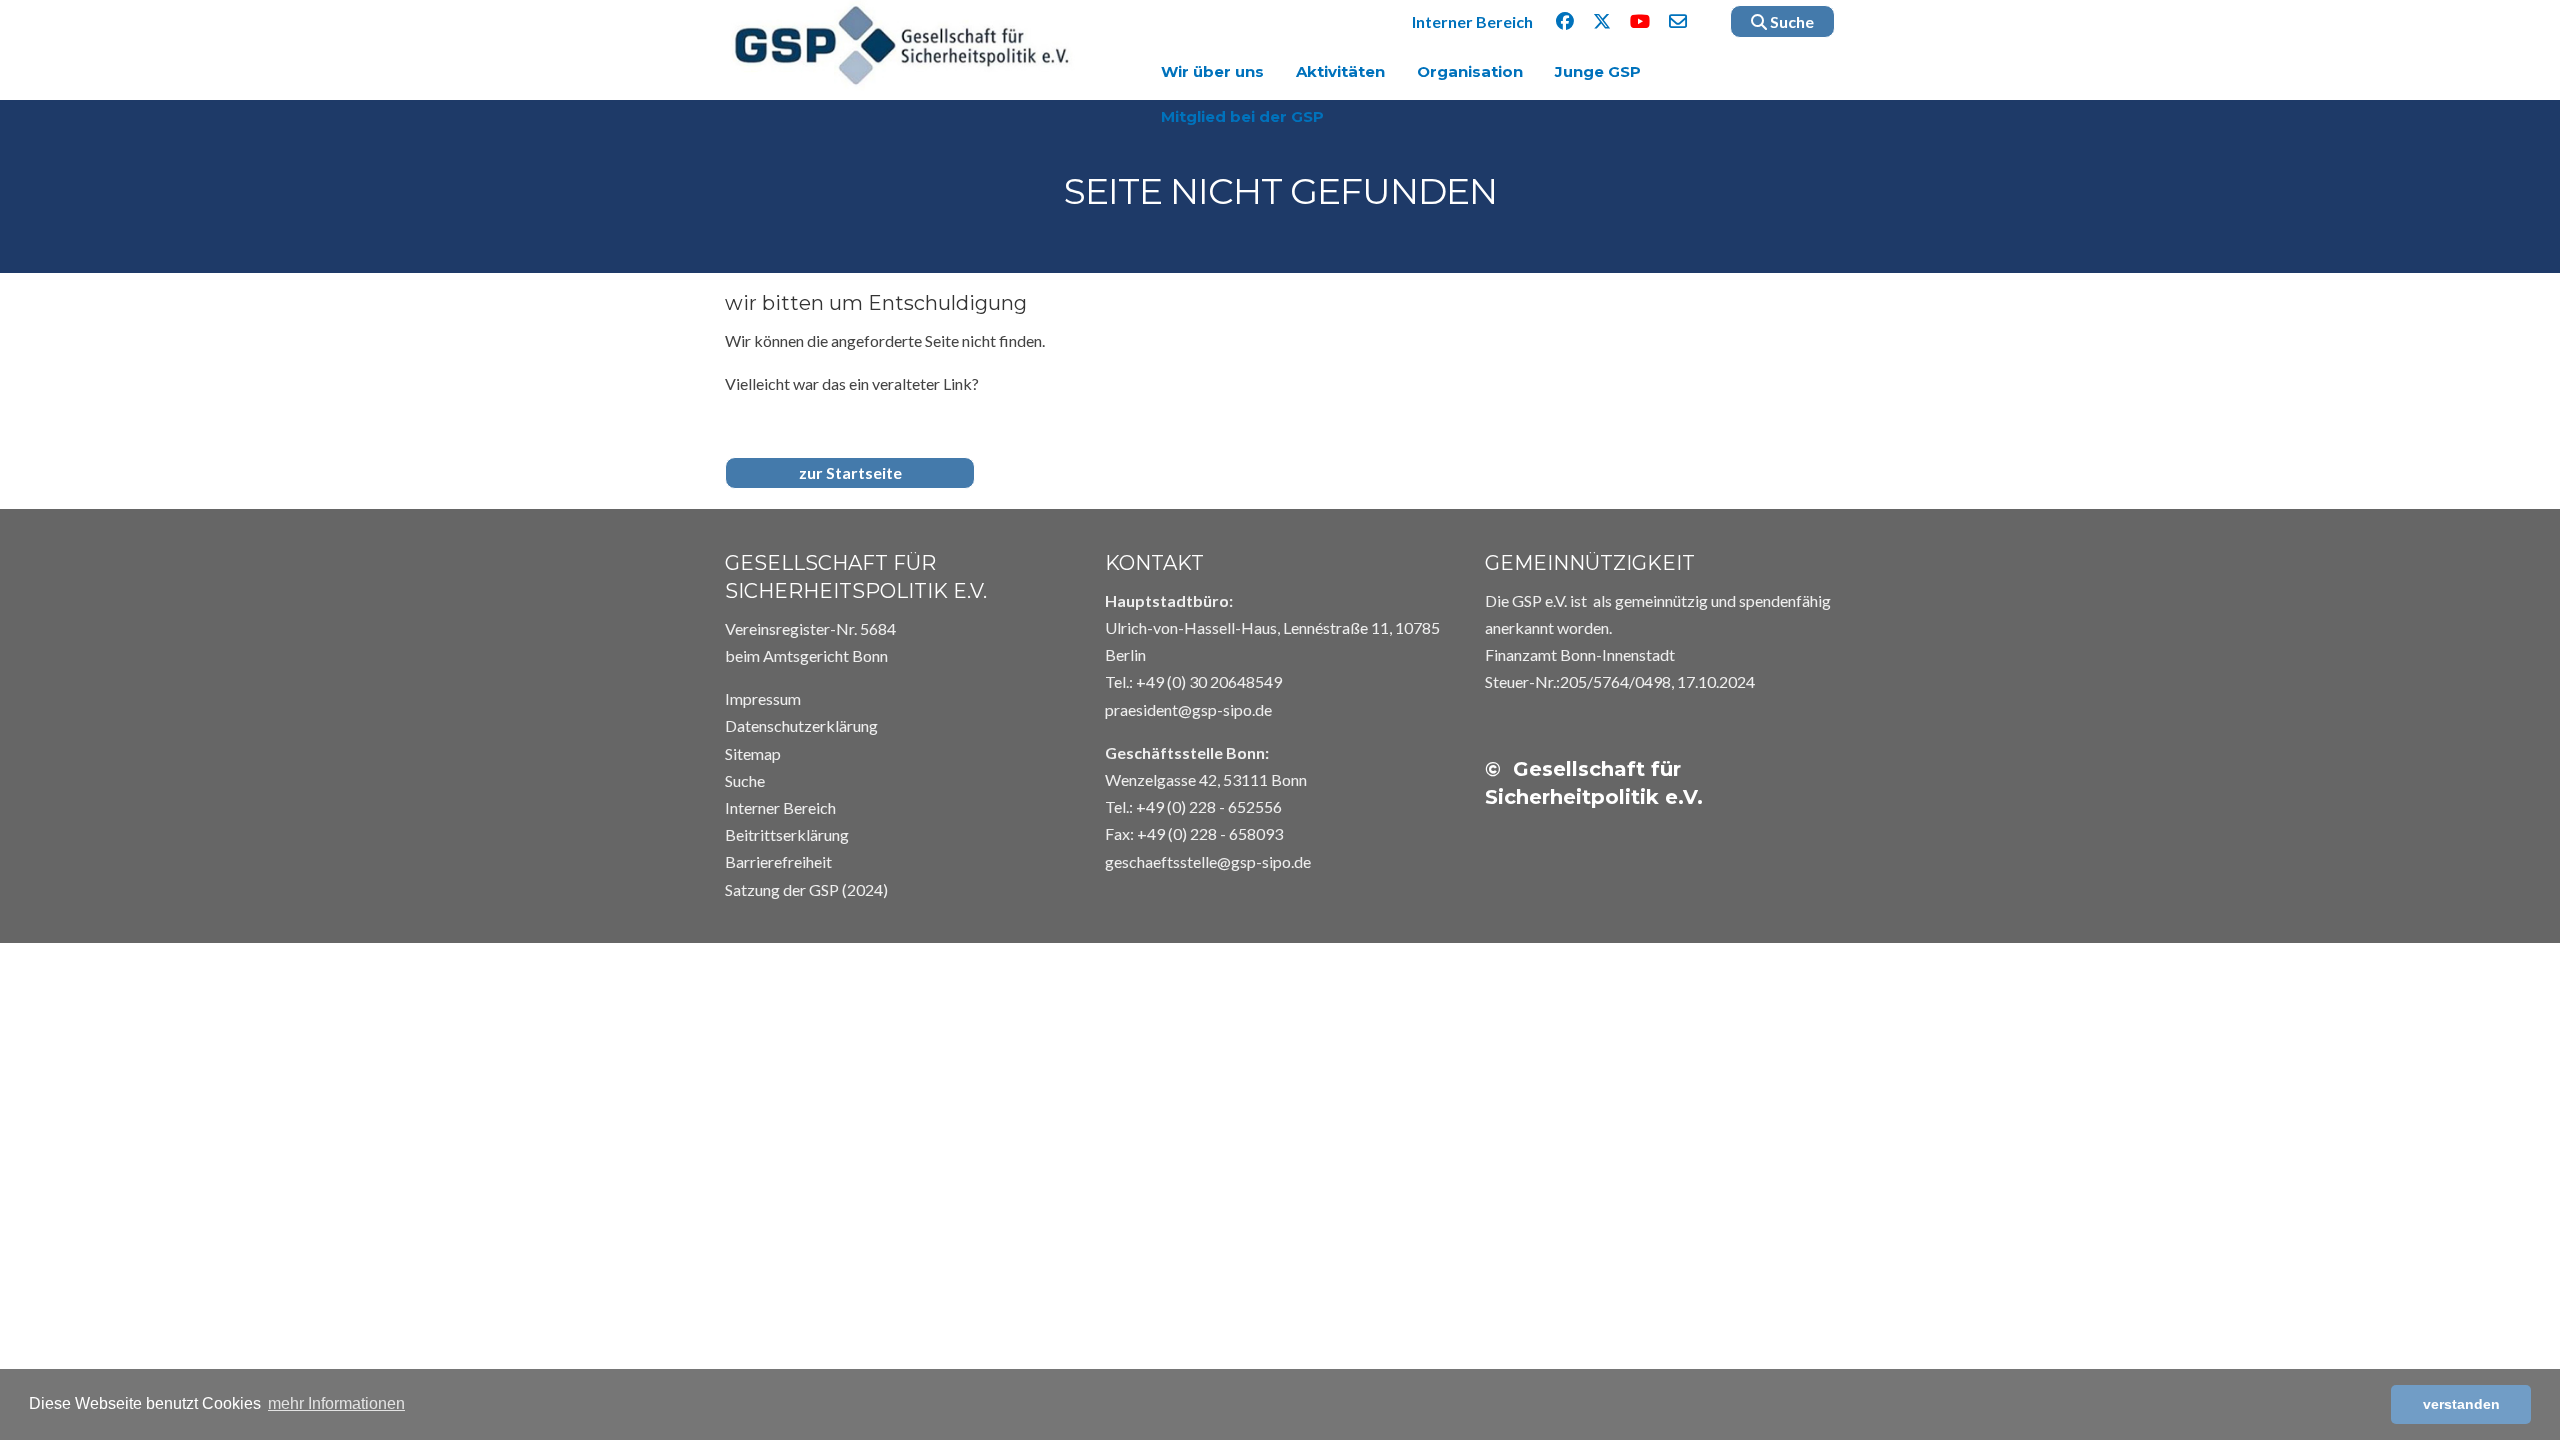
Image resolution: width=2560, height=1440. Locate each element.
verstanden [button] (2461, 1404)
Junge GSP (1598, 71)
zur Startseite (850, 472)
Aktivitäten (1340, 71)
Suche (1790, 21)
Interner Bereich (1472, 21)
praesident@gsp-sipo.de (1188, 709)
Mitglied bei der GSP (1242, 116)
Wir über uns (1212, 71)
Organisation (1470, 71)
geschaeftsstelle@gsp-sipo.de (1208, 861)
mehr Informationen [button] (336, 1403)
